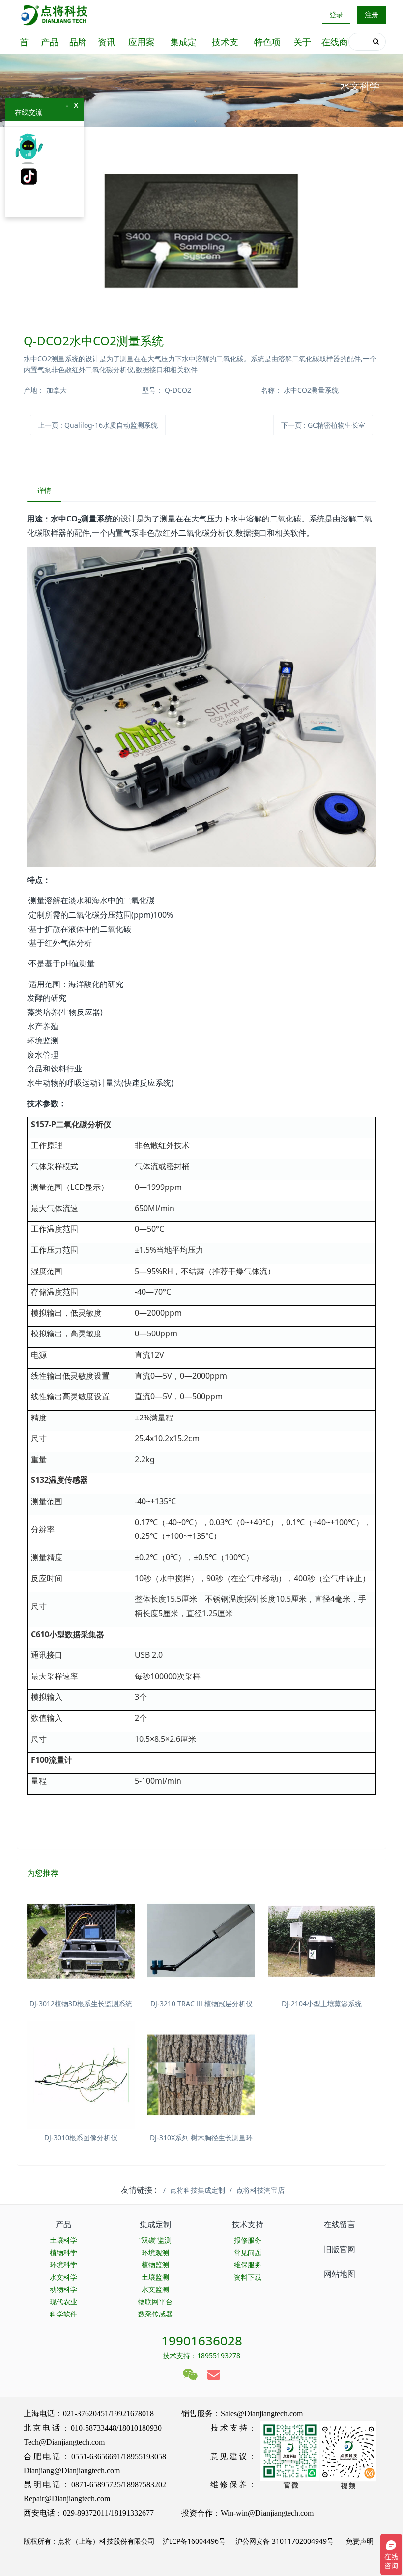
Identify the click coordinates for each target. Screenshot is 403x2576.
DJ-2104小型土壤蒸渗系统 (322, 2004)
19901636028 (202, 2341)
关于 (302, 42)
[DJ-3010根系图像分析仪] (81, 2075)
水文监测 (155, 2289)
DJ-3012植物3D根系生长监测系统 (81, 2004)
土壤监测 (155, 2277)
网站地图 (340, 2274)
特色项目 (267, 45)
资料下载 (248, 2277)
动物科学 (63, 2289)
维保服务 (248, 2265)
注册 (372, 14)
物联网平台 (155, 2301)
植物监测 (155, 2265)
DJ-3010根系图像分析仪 (81, 2137)
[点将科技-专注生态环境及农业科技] (55, 15)
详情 (44, 490)
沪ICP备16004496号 (194, 2541)
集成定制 (183, 45)
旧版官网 (340, 2249)
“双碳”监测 (155, 2240)
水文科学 (63, 2277)
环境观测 (155, 2252)
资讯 (107, 42)
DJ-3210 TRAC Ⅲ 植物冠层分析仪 (201, 2004)
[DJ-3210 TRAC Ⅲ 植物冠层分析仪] (201, 1941)
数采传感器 (155, 2314)
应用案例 (142, 45)
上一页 (98, 425)
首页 (24, 45)
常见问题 (248, 2252)
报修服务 (248, 2240)
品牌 (78, 42)
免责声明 (359, 2541)
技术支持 (225, 45)
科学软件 (63, 2314)
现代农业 (63, 2301)
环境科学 (63, 2265)
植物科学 (63, 2252)
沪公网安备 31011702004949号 (285, 2541)
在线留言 (340, 2224)
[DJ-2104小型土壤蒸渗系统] (322, 1941)
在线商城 (335, 45)
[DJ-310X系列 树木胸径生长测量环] (201, 2075)
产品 (50, 42)
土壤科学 (63, 2240)
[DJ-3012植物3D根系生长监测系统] (81, 1941)
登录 (336, 14)
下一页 (323, 425)
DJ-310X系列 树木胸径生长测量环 (201, 2137)
